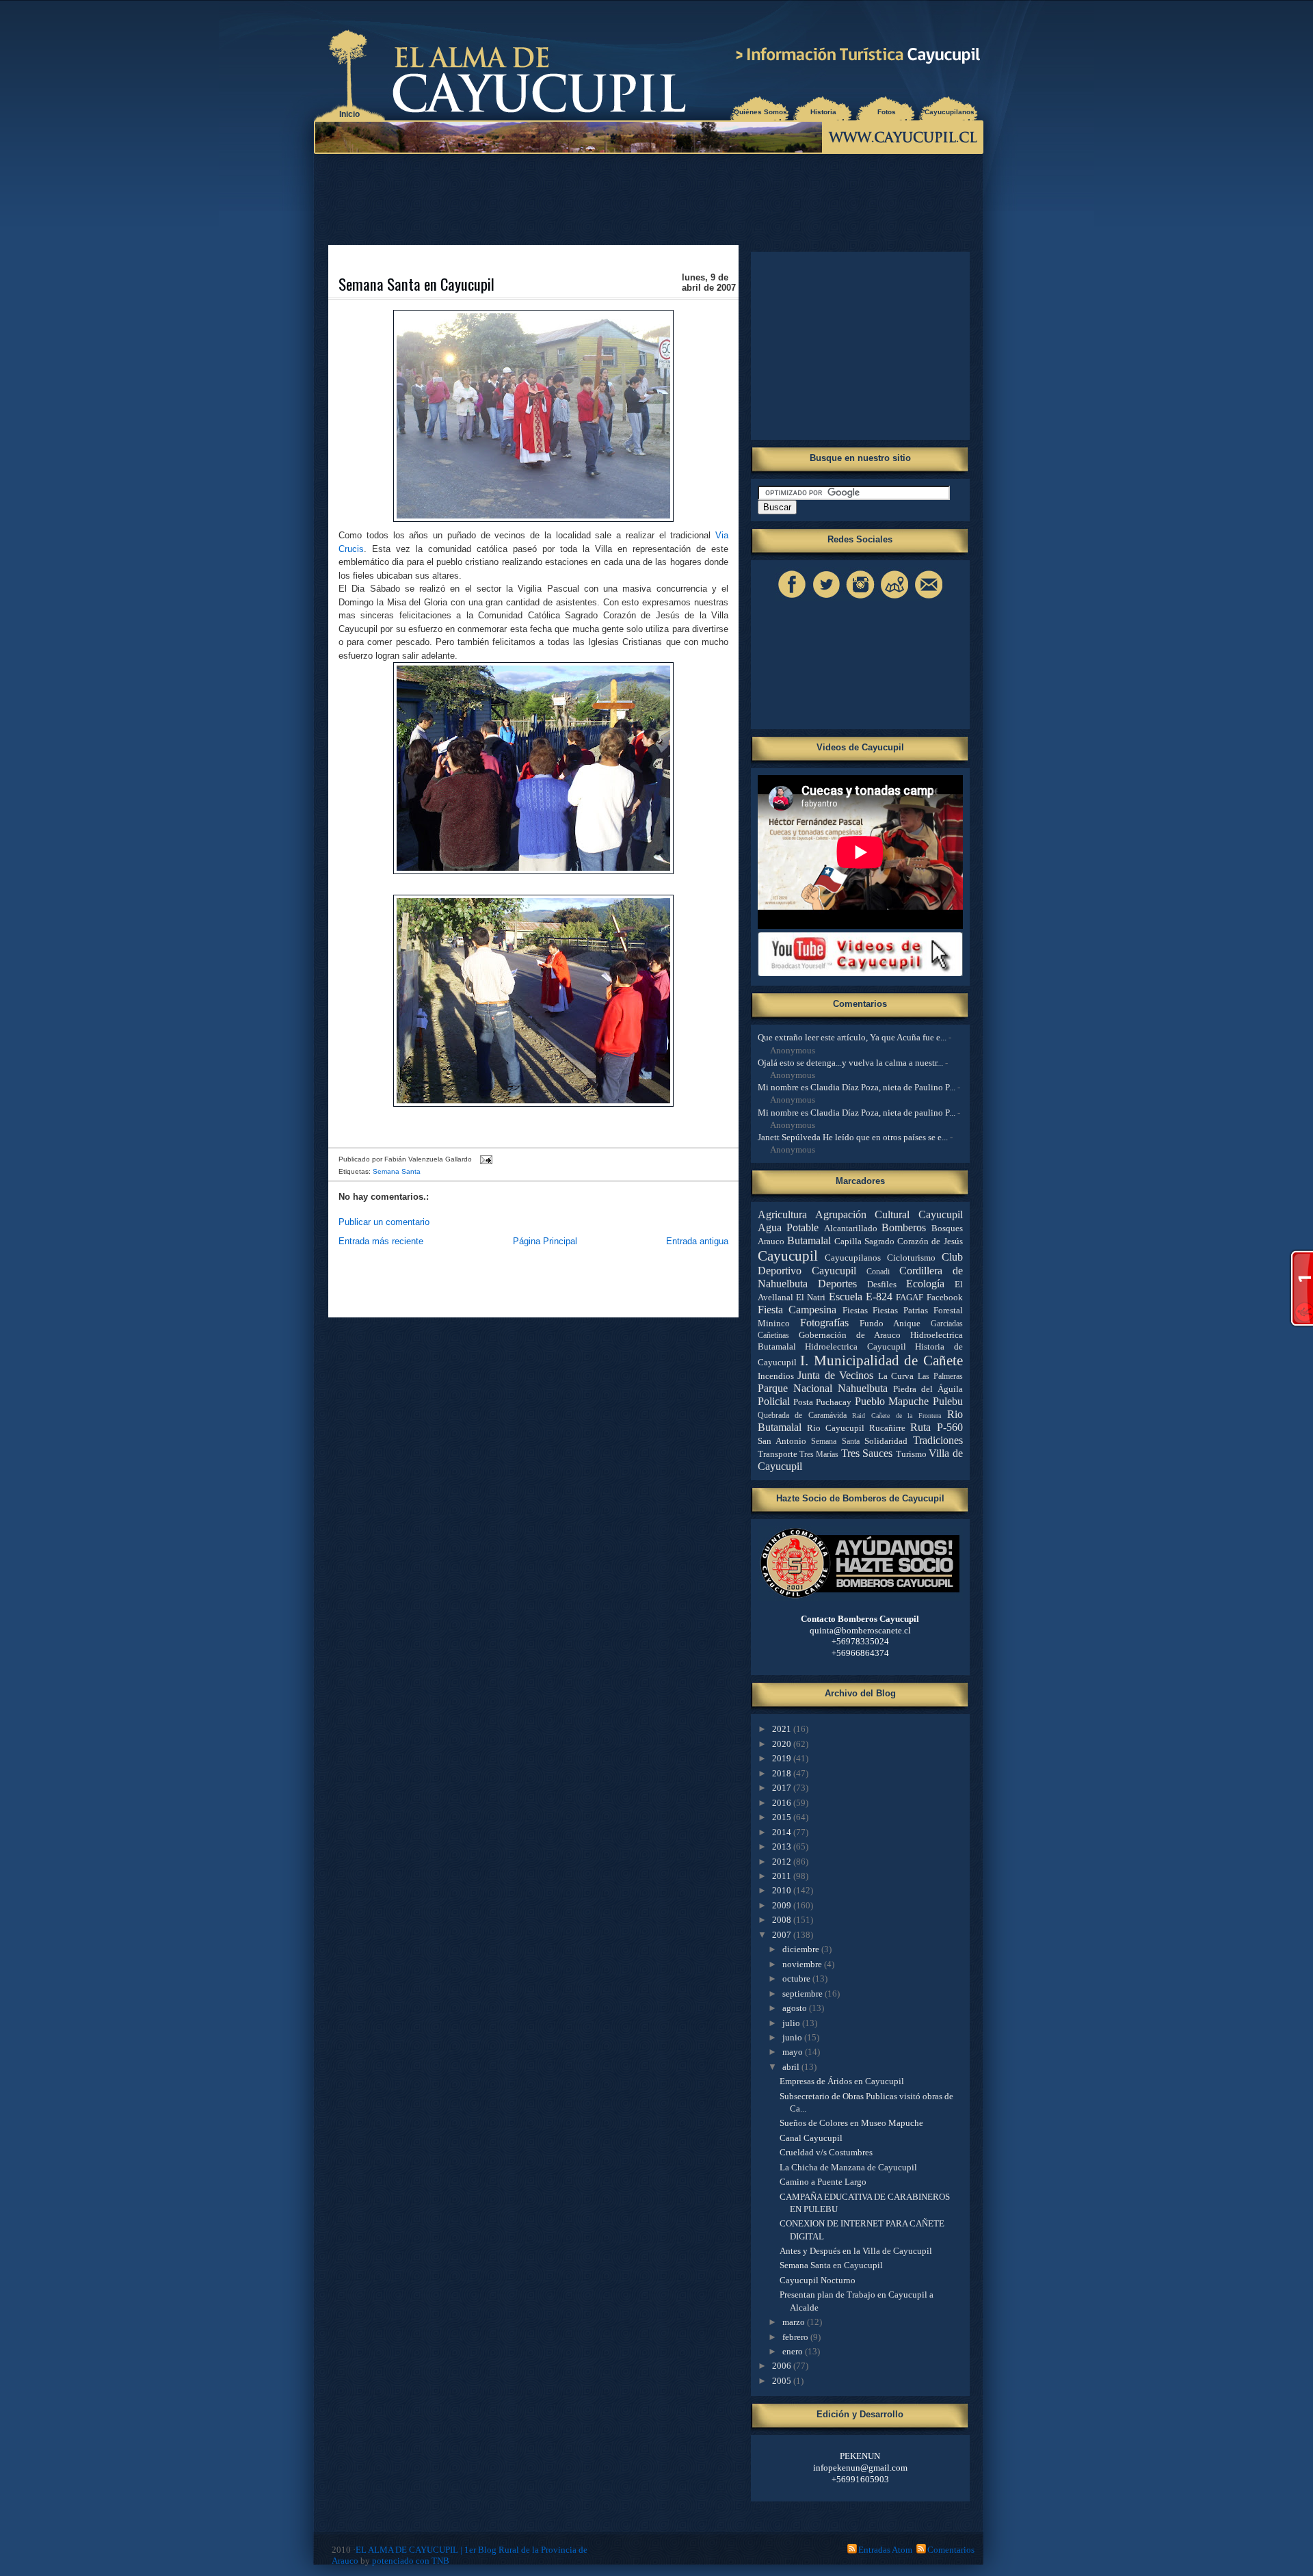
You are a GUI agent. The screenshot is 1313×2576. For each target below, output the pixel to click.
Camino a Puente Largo (823, 2182)
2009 (783, 1905)
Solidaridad (886, 1441)
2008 (783, 1920)
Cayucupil (788, 1256)
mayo (794, 2052)
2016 (783, 1803)
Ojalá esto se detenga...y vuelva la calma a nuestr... (850, 1063)
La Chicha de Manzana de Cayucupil (848, 2167)
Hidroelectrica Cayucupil (856, 1346)
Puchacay (834, 1402)
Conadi (878, 1272)
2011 (783, 1876)
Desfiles (882, 1284)
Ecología (925, 1284)
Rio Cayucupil (836, 1428)
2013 (783, 1846)
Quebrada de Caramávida (802, 1416)
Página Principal (545, 1241)
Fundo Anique (890, 1323)
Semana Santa (397, 1171)
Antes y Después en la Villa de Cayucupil (856, 2251)
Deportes (837, 1284)
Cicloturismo (911, 1258)
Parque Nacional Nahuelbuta (823, 1388)
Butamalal (809, 1240)
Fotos (887, 112)
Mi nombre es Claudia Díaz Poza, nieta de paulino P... (857, 1113)
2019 (783, 1758)
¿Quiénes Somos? (760, 112)
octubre (797, 1979)
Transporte (778, 1454)
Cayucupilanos (950, 112)
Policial (774, 1401)
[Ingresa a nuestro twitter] (826, 598)
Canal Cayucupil (811, 2138)
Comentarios (951, 2550)
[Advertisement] (652, 198)
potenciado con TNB (411, 2561)
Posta (803, 1402)
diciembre (802, 1949)
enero (794, 2351)
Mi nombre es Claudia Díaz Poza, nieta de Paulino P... (857, 1087)
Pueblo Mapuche (892, 1401)
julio (792, 2023)
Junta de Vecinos (835, 1375)
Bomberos (904, 1227)
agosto (796, 2008)
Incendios (776, 1376)
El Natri (811, 1297)
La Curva (896, 1376)
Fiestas (855, 1310)
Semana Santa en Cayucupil (416, 284)
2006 (783, 2366)
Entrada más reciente (381, 1241)
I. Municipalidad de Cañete (881, 1360)
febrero (796, 2337)
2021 (783, 1729)
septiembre (804, 1994)
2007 (783, 1935)
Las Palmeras (940, 1377)
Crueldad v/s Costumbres (826, 2152)
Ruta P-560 (936, 1427)
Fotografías (824, 1323)
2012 (783, 1862)
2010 (783, 1890)
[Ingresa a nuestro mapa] (894, 598)
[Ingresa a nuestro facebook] (792, 598)
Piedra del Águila (928, 1389)
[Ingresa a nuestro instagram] (860, 598)
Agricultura (782, 1214)
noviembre (803, 1964)
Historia (823, 112)
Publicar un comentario (384, 1222)
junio (793, 2037)
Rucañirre (887, 1428)
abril (792, 2067)
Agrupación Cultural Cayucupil (889, 1214)
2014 (783, 1832)
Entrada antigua (697, 1241)
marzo (795, 2322)
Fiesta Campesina (797, 1310)
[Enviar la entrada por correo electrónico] (485, 1159)
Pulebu (948, 1401)
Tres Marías (819, 1455)
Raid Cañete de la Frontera (897, 1416)
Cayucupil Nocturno (818, 2280)
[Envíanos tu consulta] (929, 598)
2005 (783, 2381)
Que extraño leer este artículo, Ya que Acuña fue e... (852, 1037)
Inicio (349, 114)
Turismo (911, 1454)
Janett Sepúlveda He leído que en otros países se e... (853, 1137)
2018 (783, 1773)
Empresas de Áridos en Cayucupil (842, 2081)
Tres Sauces (867, 1453)
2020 (783, 1744)
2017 (783, 1788)
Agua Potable (788, 1227)
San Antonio (782, 1441)
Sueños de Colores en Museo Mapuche (851, 2123)
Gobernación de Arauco (850, 1335)
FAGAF (910, 1297)
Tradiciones (938, 1440)
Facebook (945, 1297)
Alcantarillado (851, 1228)
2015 (783, 1817)
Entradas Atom (885, 2550)
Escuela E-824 (861, 1297)
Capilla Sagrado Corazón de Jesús (899, 1241)
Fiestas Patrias (900, 1310)
